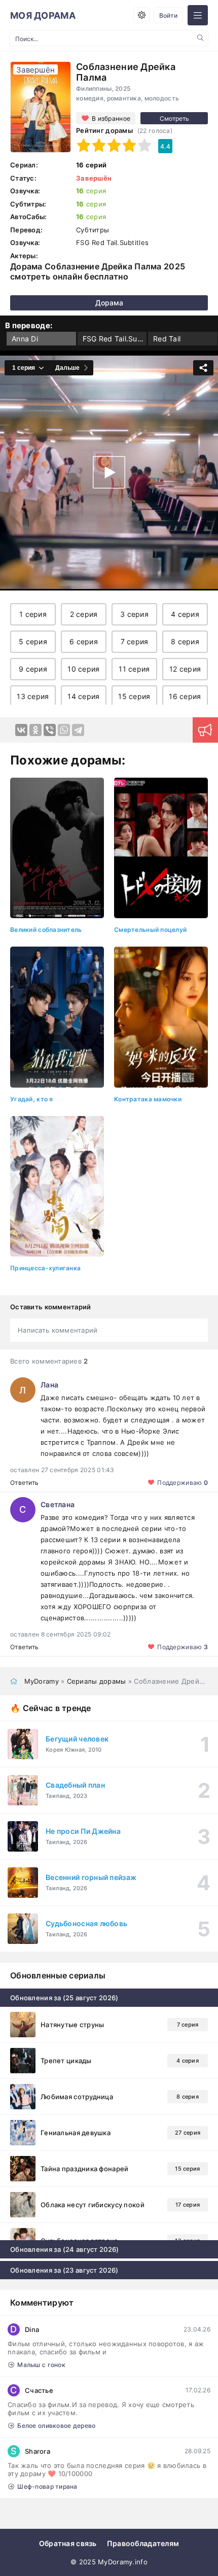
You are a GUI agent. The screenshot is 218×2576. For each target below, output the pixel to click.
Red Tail (167, 339)
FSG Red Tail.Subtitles (115, 339)
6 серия (84, 641)
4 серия (185, 614)
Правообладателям (143, 2543)
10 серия (83, 669)
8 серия (185, 641)
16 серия (185, 696)
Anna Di (25, 339)
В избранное (111, 118)
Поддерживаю (183, 1483)
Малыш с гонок (41, 2365)
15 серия (134, 696)
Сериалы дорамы (97, 1681)
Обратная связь (68, 2543)
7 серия (135, 641)
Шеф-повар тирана (47, 2486)
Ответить (24, 1483)
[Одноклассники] (35, 730)
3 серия (134, 614)
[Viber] (50, 730)
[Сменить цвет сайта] (141, 15)
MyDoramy (42, 1681)
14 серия (83, 696)
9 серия (33, 669)
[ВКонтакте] (21, 730)
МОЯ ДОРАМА (43, 15)
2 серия (84, 614)
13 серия (33, 696)
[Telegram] (78, 730)
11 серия (134, 669)
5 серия (33, 641)
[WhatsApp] (64, 730)
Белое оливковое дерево (56, 2426)
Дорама (109, 303)
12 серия (185, 669)
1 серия (33, 614)
